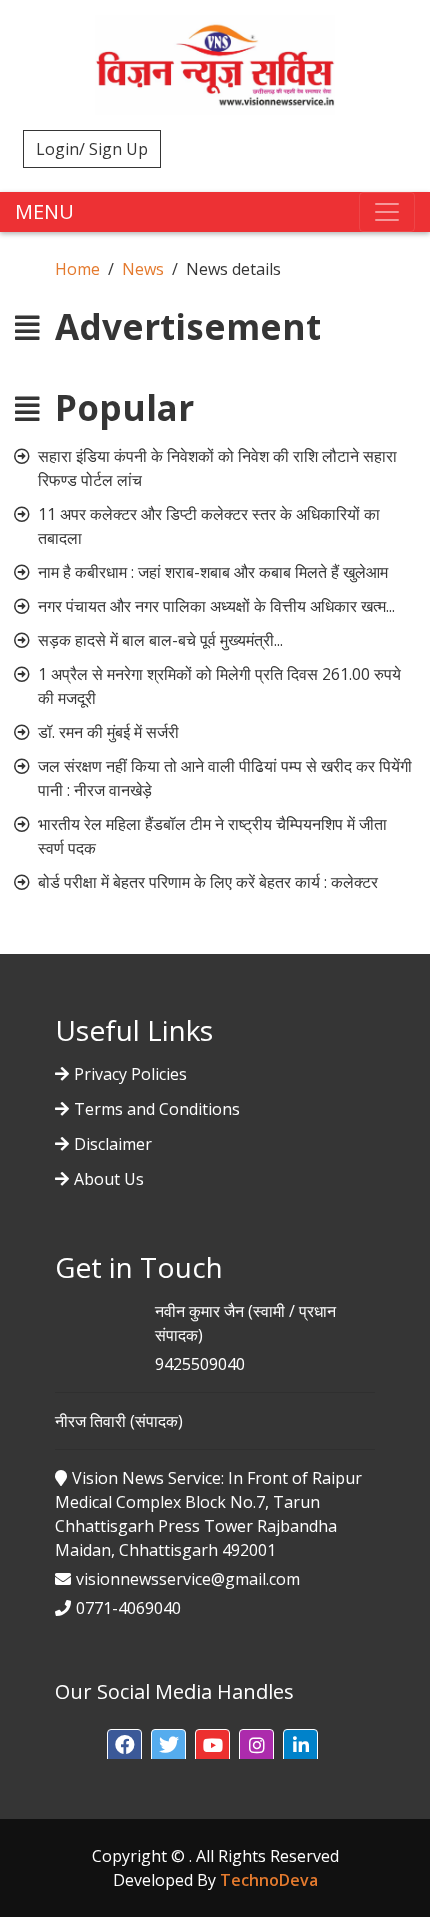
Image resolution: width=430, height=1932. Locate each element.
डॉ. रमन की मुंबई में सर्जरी (108, 732)
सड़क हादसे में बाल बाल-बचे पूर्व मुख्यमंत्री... (160, 640)
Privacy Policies (130, 1074)
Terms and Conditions (157, 1109)
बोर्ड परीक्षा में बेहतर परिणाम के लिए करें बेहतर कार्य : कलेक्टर (208, 882)
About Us (109, 1179)
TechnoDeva (269, 1880)
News (143, 269)
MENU (44, 211)
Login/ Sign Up (92, 149)
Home (77, 269)
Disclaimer (113, 1144)
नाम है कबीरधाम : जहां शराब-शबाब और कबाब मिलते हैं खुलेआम (213, 572)
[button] (124, 1746)
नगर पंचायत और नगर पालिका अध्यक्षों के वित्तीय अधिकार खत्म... (216, 606)
